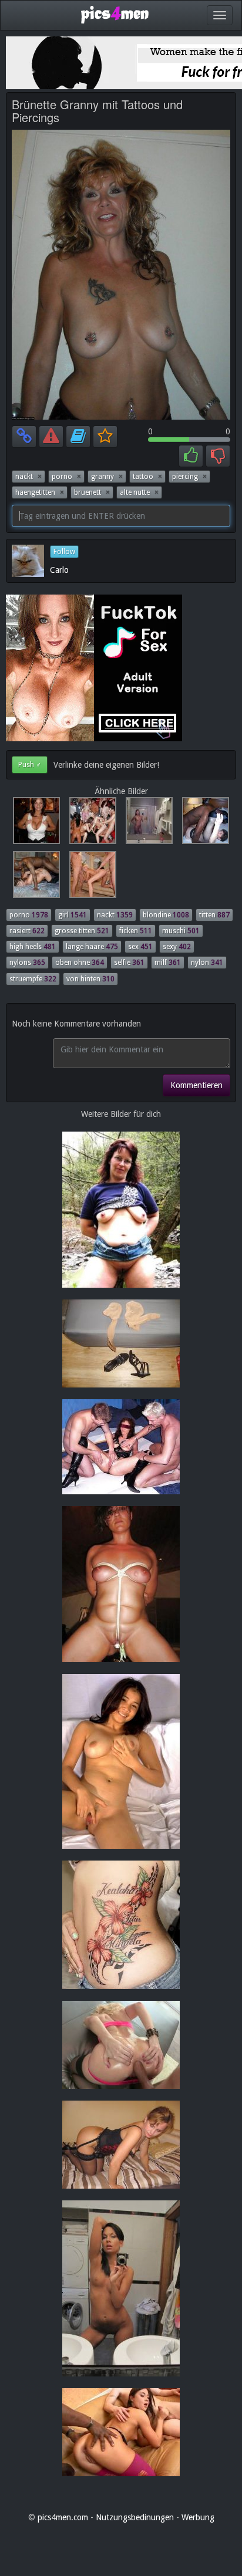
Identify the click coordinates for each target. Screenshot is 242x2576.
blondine (166, 915)
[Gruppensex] (90, 823)
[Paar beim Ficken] (202, 823)
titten (214, 915)
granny (107, 477)
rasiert (27, 931)
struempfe (33, 979)
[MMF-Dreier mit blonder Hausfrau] (89, 877)
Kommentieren (196, 1085)
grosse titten (82, 931)
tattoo (147, 477)
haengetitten (40, 492)
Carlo (59, 570)
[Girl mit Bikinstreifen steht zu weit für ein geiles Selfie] (147, 823)
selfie (129, 963)
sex (140, 947)
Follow (64, 552)
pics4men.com (63, 2517)
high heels (33, 947)
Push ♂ (30, 765)
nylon (207, 963)
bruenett (92, 492)
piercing (189, 477)
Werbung (198, 2517)
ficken (136, 931)
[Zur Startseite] (115, 14)
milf (168, 963)
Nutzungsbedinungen (135, 2517)
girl (73, 915)
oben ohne (80, 963)
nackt (28, 477)
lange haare (92, 947)
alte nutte (139, 492)
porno (66, 477)
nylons (27, 963)
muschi (181, 931)
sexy (177, 947)
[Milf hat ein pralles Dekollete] (34, 823)
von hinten (90, 979)
